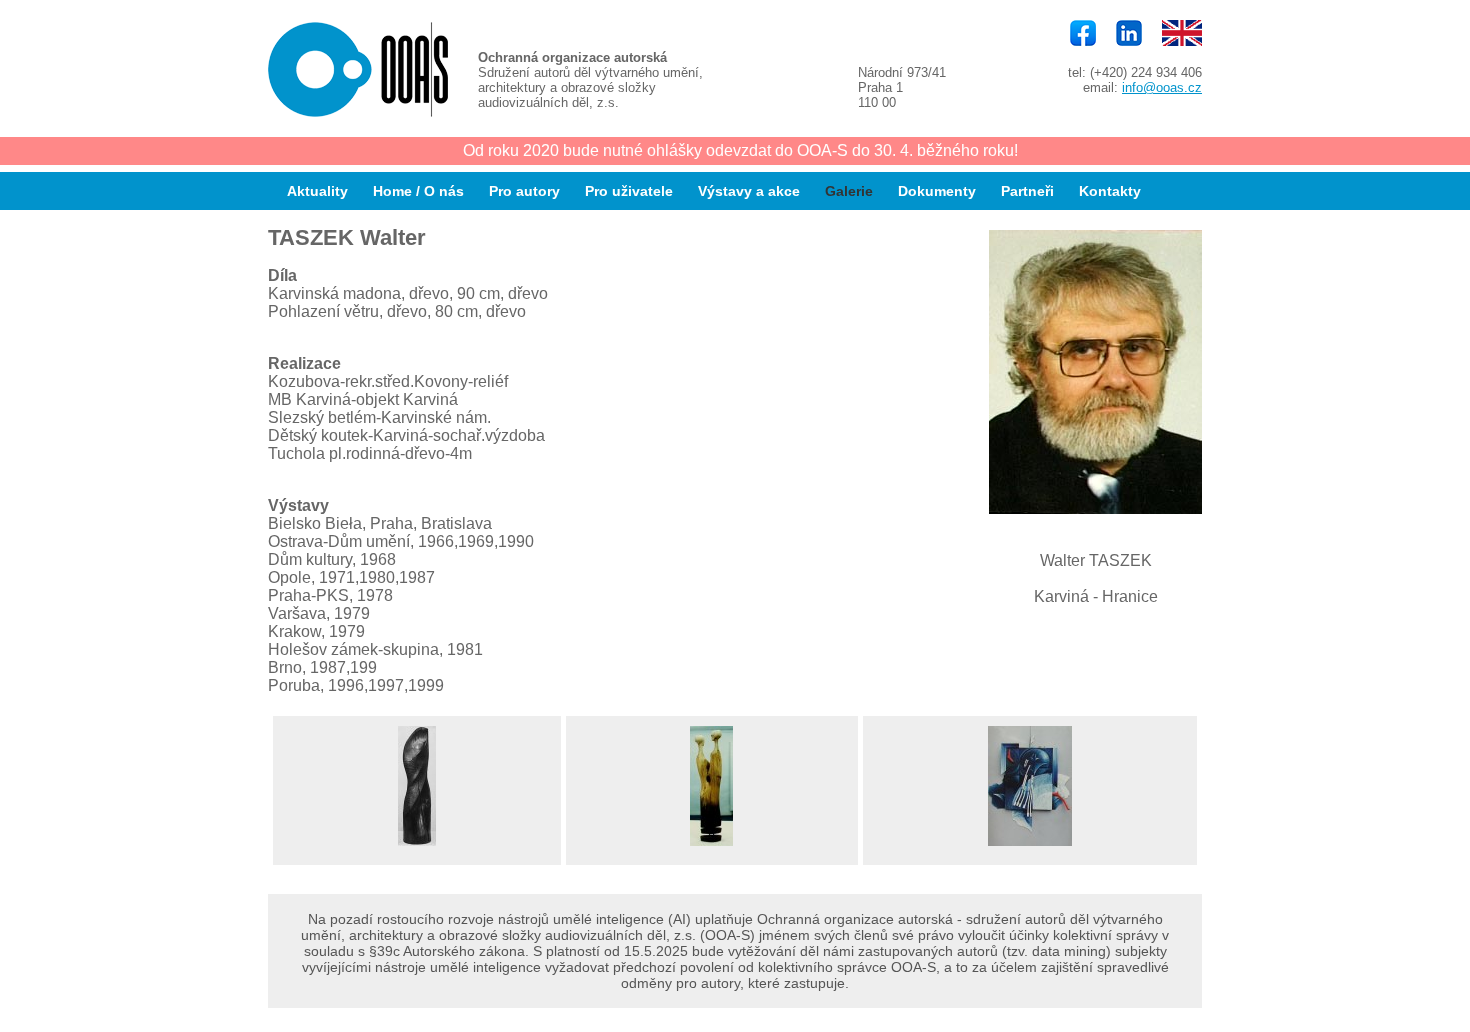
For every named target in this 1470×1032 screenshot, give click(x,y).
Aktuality (317, 191)
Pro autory (524, 191)
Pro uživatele (629, 191)
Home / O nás (418, 191)
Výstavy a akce (749, 191)
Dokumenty (937, 191)
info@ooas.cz (1162, 87)
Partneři (1027, 191)
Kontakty (1110, 191)
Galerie (849, 191)
